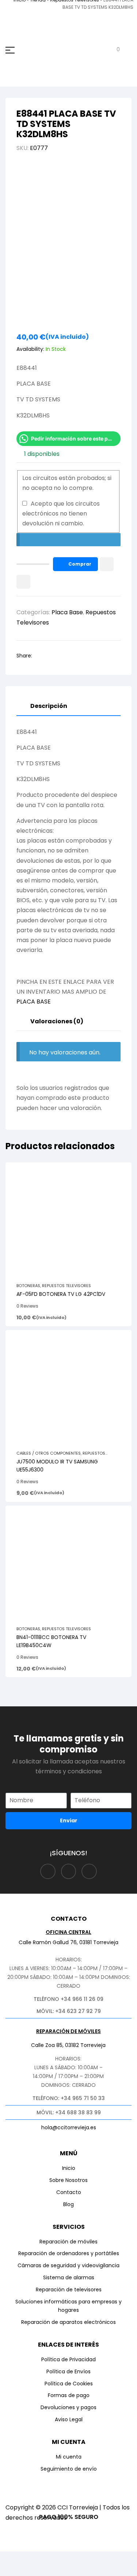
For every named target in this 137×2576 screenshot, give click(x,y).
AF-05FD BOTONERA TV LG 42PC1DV (61, 1294)
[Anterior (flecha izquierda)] (13, 2571)
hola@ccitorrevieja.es (69, 2127)
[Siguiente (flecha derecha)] (40, 2571)
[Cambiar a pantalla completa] (40, 2559)
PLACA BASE (34, 1002)
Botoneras (28, 1286)
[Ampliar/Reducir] (13, 2559)
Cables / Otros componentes (49, 1453)
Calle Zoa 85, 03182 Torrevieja (68, 2045)
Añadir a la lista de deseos (107, 564)
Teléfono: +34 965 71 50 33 (69, 2098)
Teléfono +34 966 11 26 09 (68, 1999)
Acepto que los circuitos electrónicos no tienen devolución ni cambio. (61, 513)
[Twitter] (89, 1872)
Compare (23, 582)
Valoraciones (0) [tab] (57, 1021)
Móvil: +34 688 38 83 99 (69, 2112)
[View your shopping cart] (113, 50)
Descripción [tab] (49, 706)
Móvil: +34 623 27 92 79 (69, 2011)
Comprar (80, 564)
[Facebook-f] (48, 1872)
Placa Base (67, 612)
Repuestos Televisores (66, 1286)
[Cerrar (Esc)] (94, 2559)
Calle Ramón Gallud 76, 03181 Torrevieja (68, 1942)
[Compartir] (67, 2559)
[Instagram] (69, 1872)
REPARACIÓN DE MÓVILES (68, 2031)
